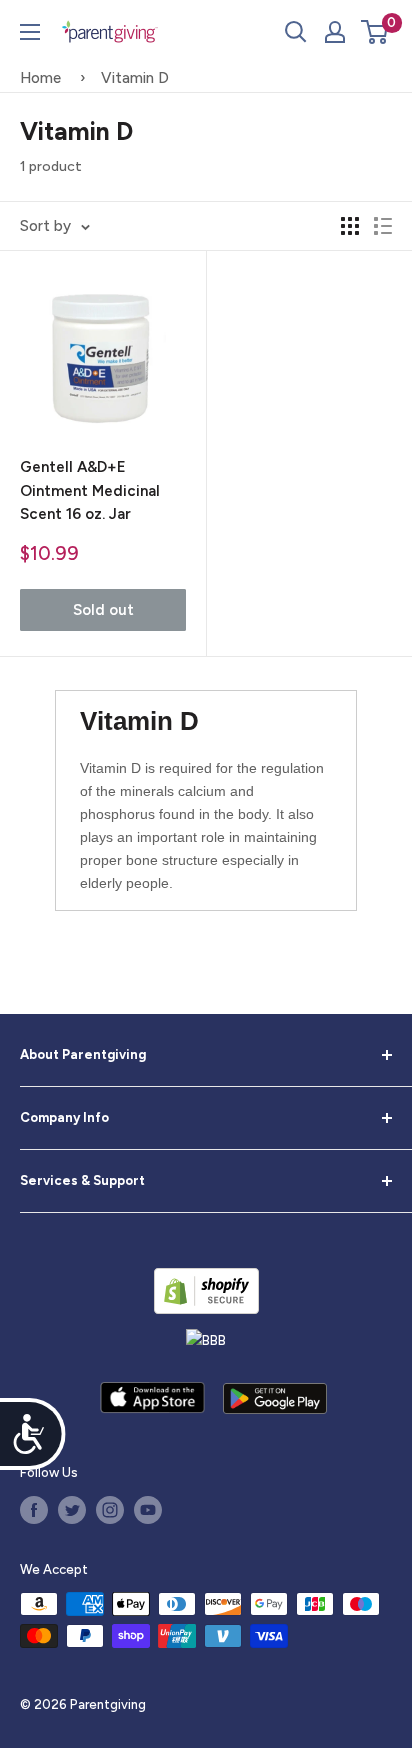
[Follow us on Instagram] (110, 1510)
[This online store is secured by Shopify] (206, 1290)
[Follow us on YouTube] (148, 1510)
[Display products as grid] (350, 226)
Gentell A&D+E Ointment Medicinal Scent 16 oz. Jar (90, 490)
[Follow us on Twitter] (72, 1510)
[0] (375, 32)
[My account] (335, 32)
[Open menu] (30, 32)
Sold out (103, 610)
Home (40, 78)
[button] (374, 32)
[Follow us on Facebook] (34, 1510)
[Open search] (296, 32)
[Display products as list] (383, 226)
